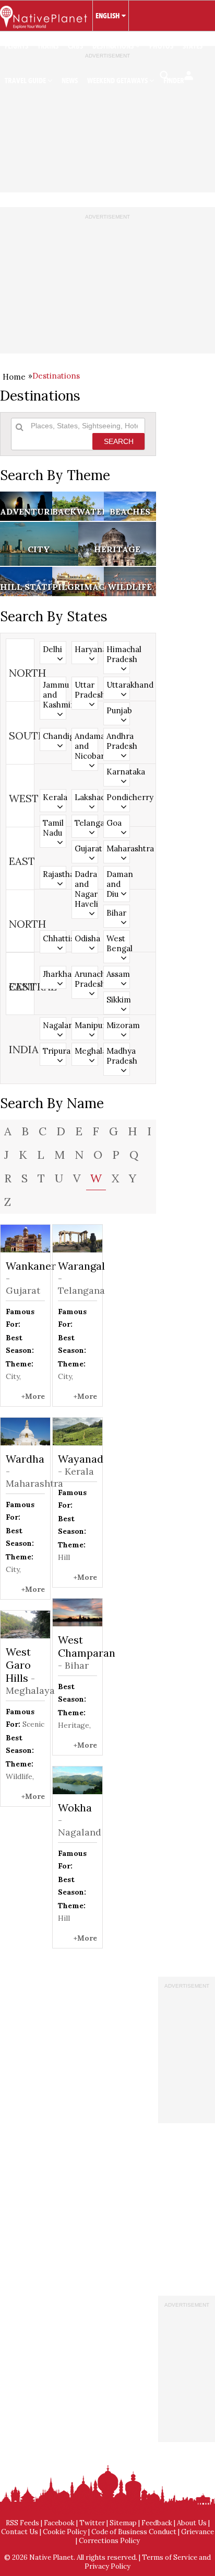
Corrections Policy (109, 2541)
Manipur (86, 1025)
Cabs (75, 46)
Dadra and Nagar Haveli (86, 889)
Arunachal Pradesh (86, 979)
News (70, 81)
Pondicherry (118, 797)
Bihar (116, 913)
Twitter (92, 2523)
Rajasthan (54, 874)
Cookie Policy (65, 2532)
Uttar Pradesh (86, 690)
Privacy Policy (107, 2566)
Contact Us (20, 2532)
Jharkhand (54, 974)
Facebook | (62, 2523)
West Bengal (118, 943)
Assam (118, 974)
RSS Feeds (22, 2523)
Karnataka (118, 772)
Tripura (54, 1051)
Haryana (86, 649)
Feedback (157, 2523)
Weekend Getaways (118, 81)
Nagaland (54, 1025)
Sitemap (123, 2523)
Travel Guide (26, 81)
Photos (161, 46)
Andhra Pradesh (118, 741)
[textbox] (84, 426)
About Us (192, 2523)
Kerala (54, 797)
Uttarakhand (118, 685)
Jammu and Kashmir (54, 695)
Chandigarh (54, 736)
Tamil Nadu (53, 828)
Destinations (114, 46)
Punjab (118, 710)
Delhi (52, 649)
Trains (48, 46)
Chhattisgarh (54, 938)
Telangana (86, 823)
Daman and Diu (118, 884)
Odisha (86, 938)
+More (33, 1396)
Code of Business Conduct (134, 2532)
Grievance (198, 2532)
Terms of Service (170, 2557)
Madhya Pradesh (118, 1056)
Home (14, 377)
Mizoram (118, 1025)
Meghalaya (86, 1051)
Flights (16, 46)
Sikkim (118, 1000)
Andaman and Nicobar (86, 746)
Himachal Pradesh (118, 654)
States (193, 46)
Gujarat (86, 848)
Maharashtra (118, 848)
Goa (114, 823)
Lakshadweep (86, 797)
